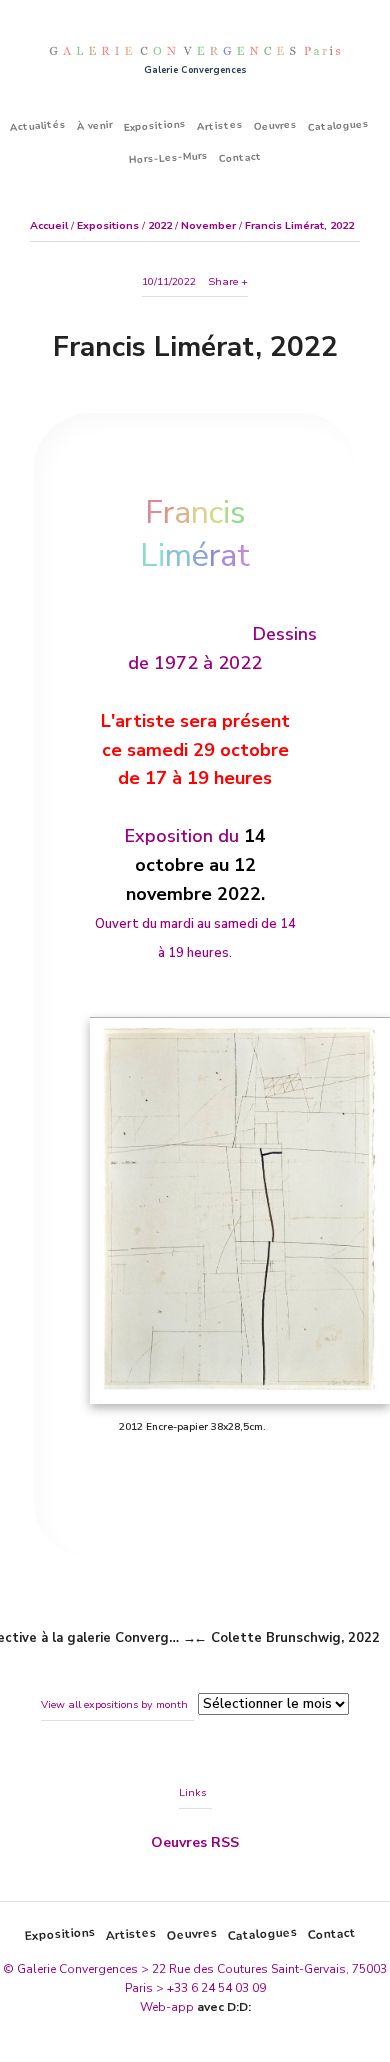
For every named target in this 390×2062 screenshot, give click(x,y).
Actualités (38, 125)
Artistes (220, 125)
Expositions (155, 125)
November (208, 225)
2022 (160, 225)
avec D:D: (224, 2007)
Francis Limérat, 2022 (299, 225)
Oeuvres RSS (195, 1842)
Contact (240, 158)
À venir (95, 125)
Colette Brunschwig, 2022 (295, 1638)
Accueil (49, 225)
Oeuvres (276, 126)
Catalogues (339, 125)
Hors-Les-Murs (168, 158)
